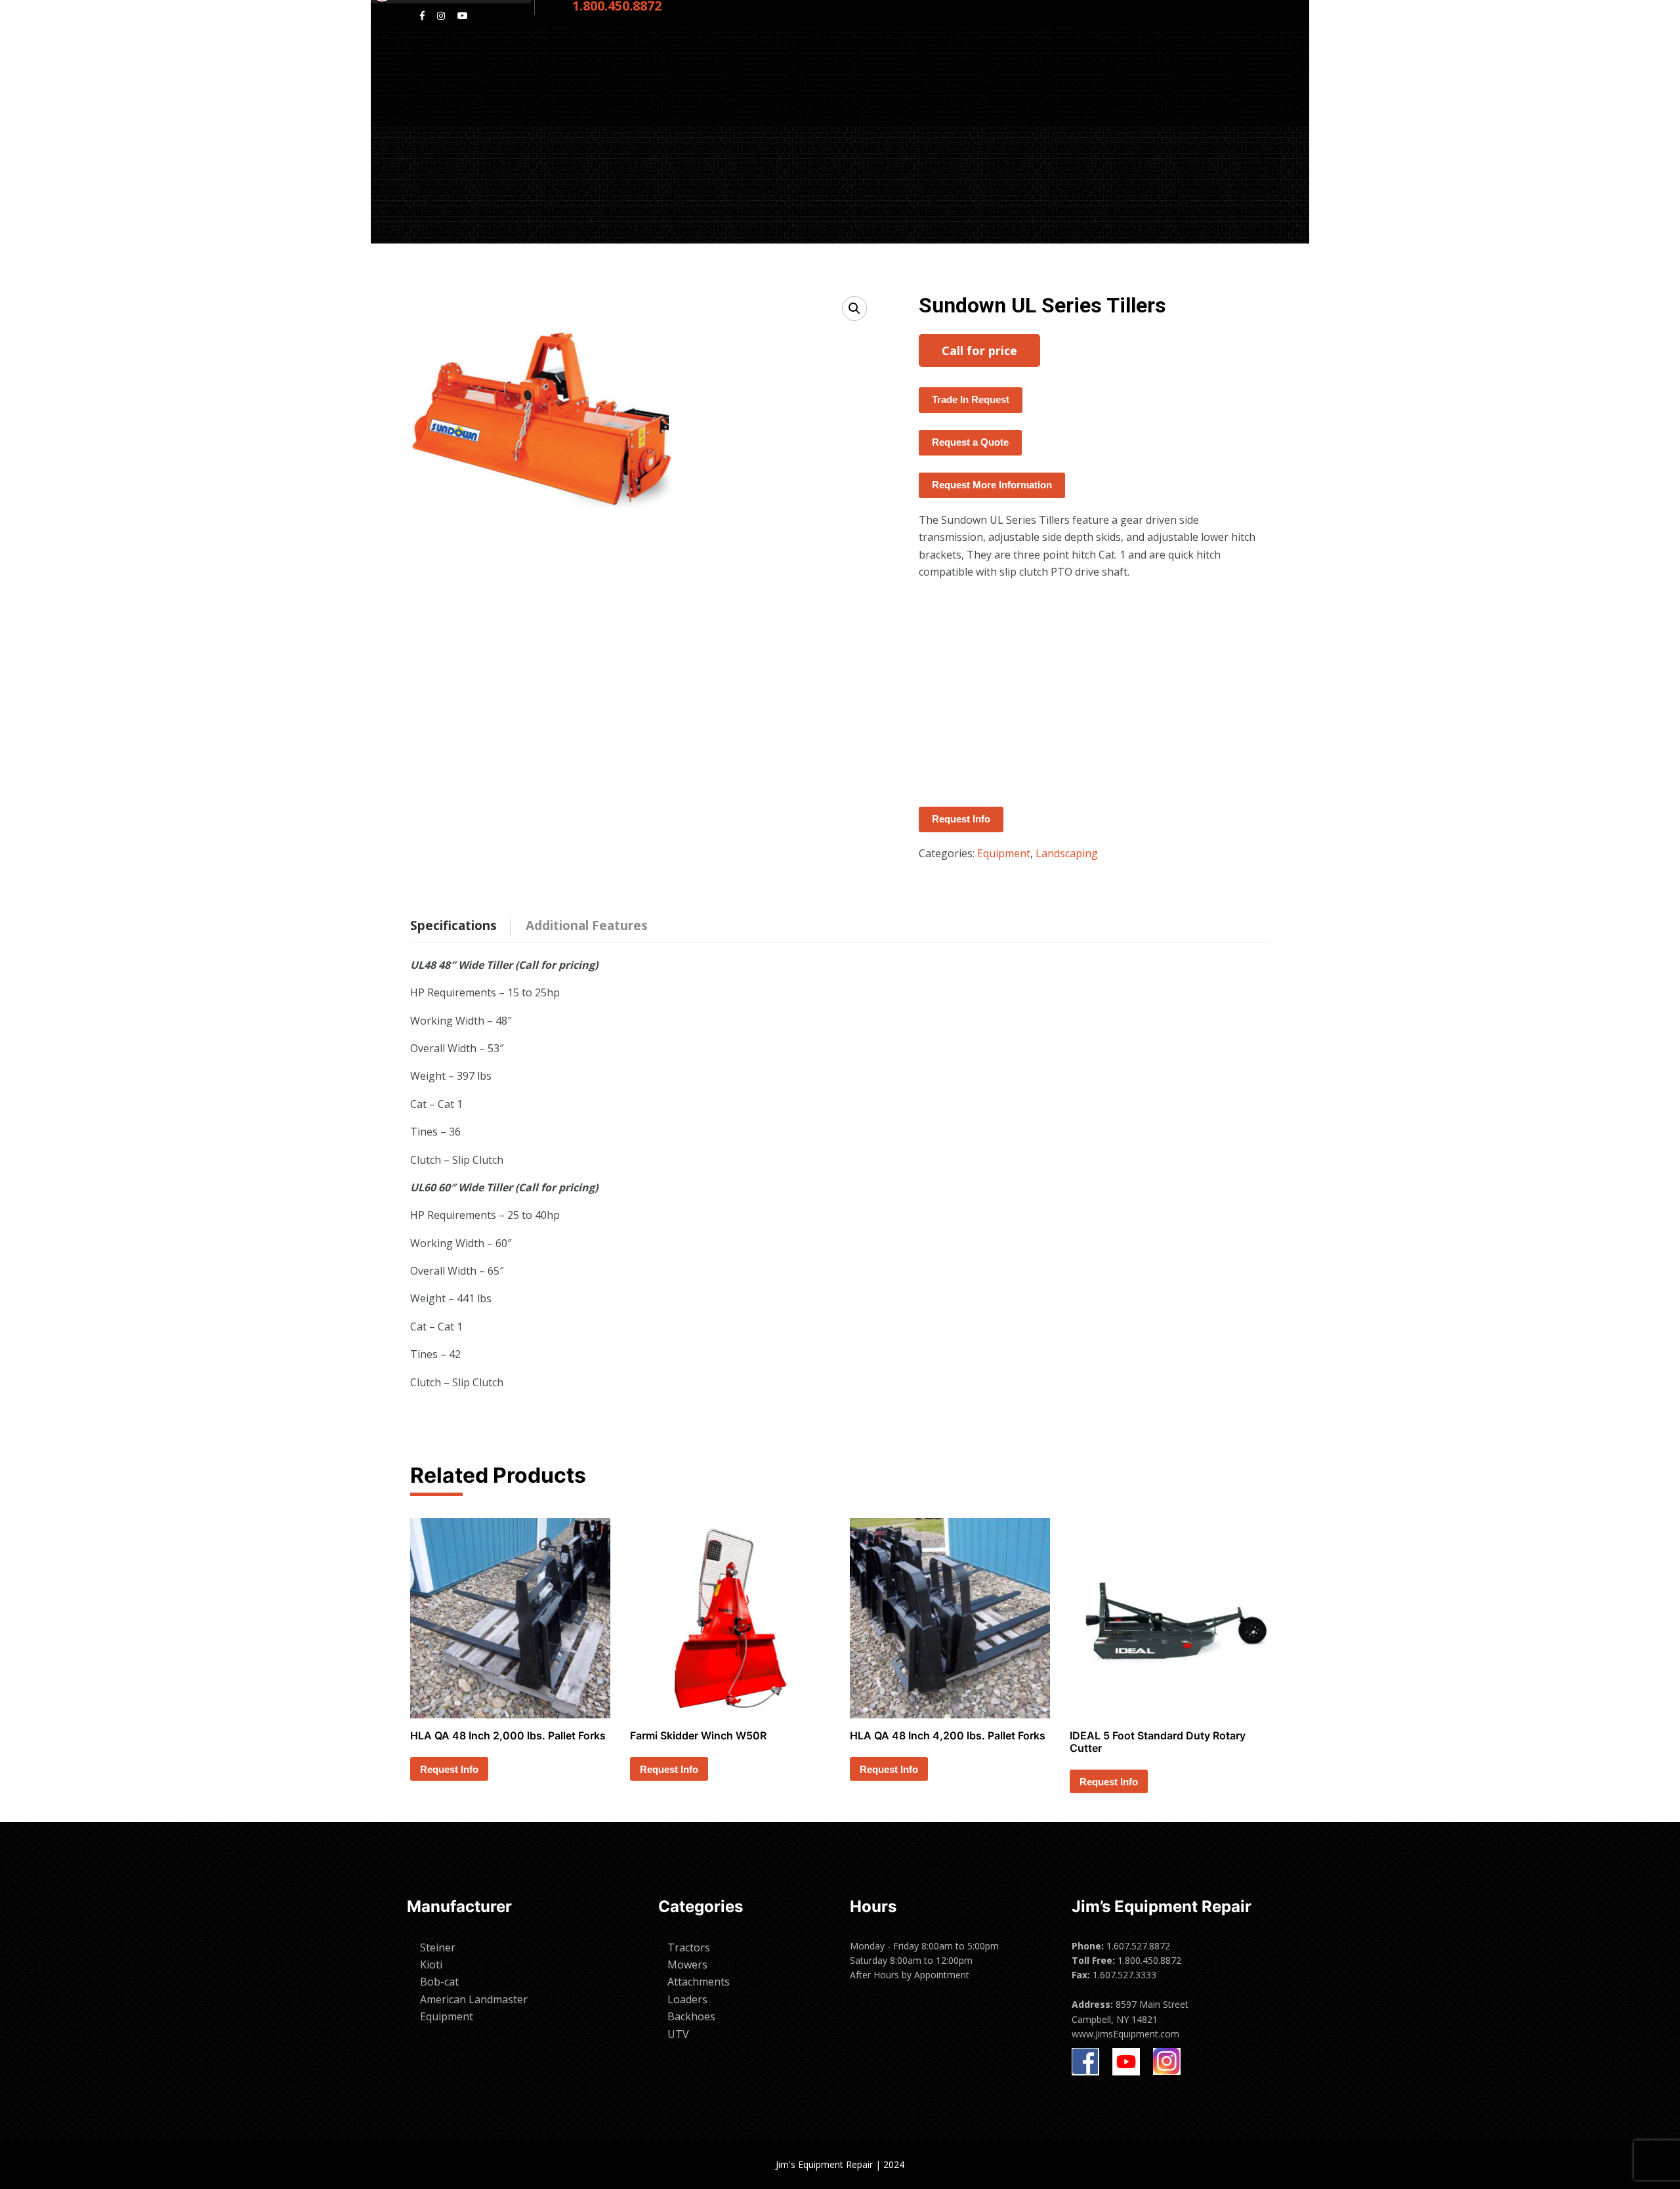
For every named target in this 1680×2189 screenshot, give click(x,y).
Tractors (689, 1947)
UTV (678, 2034)
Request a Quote (970, 442)
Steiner (438, 1947)
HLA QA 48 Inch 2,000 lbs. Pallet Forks (508, 1735)
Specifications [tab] (453, 925)
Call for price (979, 351)
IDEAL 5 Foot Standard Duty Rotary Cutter (1158, 1742)
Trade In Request (971, 399)
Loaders (687, 1999)
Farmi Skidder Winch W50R (698, 1735)
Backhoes (691, 2016)
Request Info (961, 819)
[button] (854, 308)
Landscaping (1067, 853)
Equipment (1004, 853)
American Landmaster (474, 1999)
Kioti (431, 1965)
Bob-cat (439, 1982)
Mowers (687, 1965)
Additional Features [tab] (587, 925)
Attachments (699, 1982)
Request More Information (992, 485)
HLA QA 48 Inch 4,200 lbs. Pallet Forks (948, 1735)
